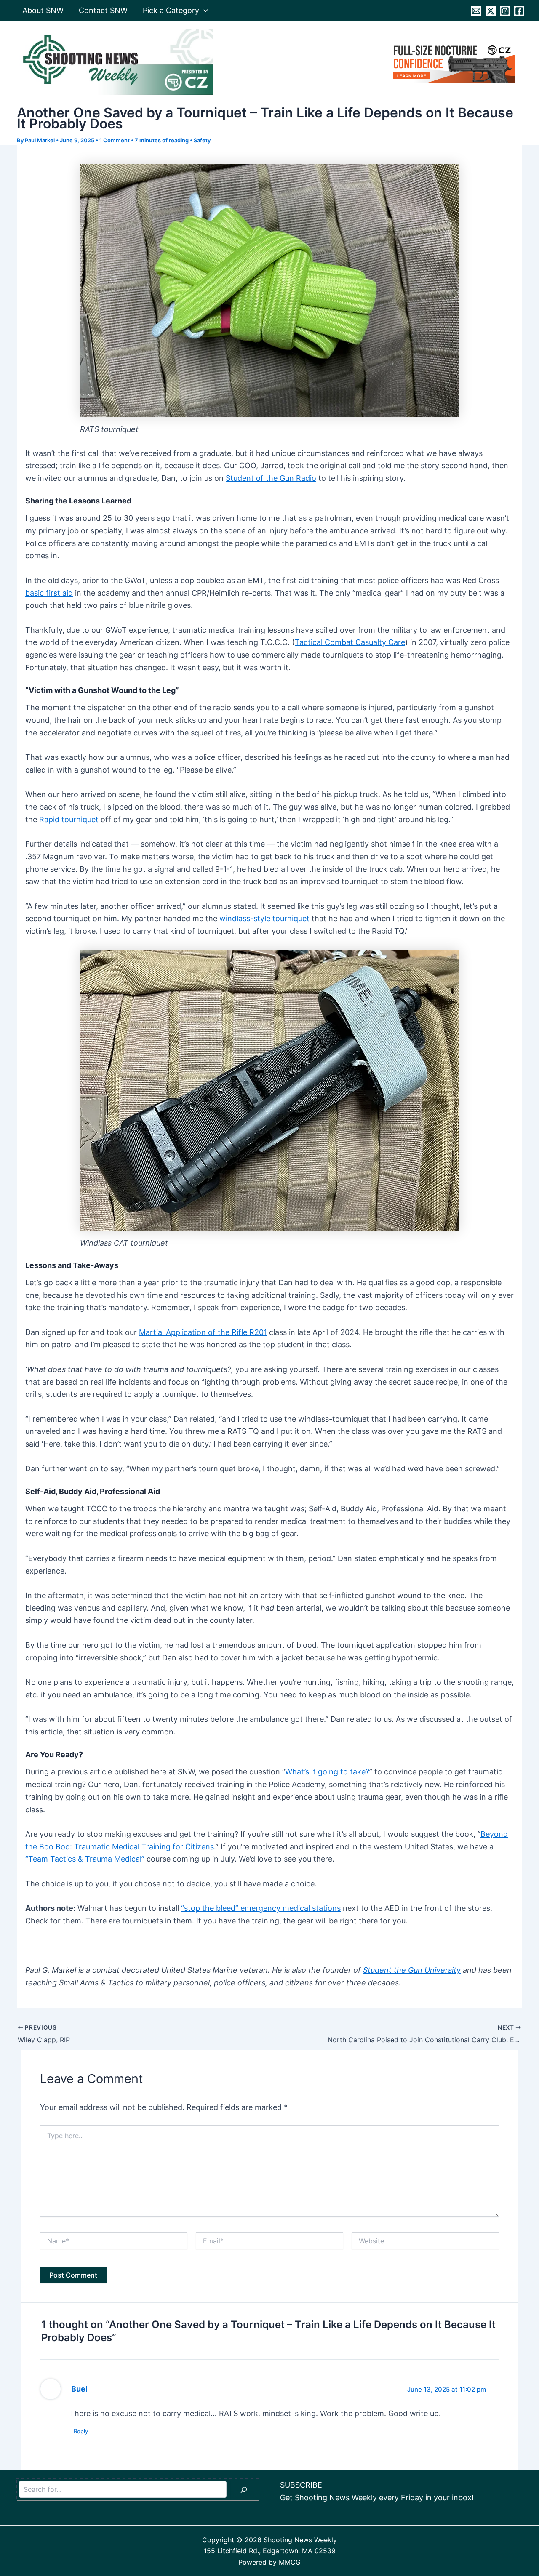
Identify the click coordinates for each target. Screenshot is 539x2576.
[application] (204, 11)
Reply (81, 2431)
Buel (79, 2389)
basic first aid (49, 593)
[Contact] (476, 11)
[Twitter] (491, 11)
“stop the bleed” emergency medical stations (261, 1908)
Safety (202, 140)
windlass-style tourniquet (264, 918)
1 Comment (115, 140)
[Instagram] (505, 11)
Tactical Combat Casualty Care (350, 642)
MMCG (290, 2562)
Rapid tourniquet (69, 819)
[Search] (244, 2490)
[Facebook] (519, 11)
